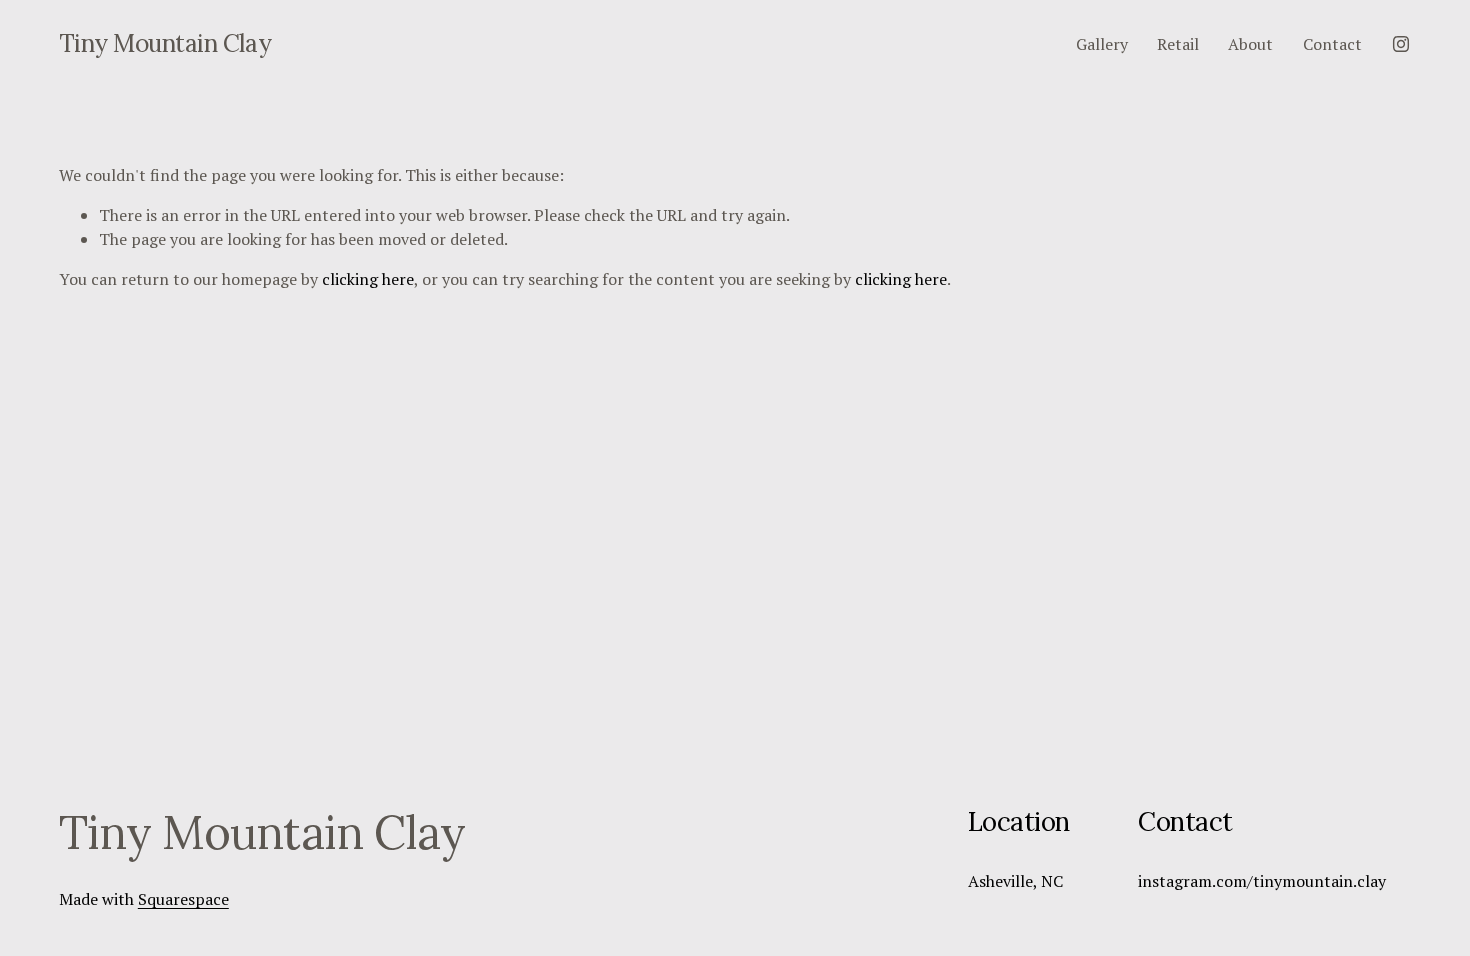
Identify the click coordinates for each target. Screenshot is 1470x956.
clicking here (368, 279)
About (1250, 44)
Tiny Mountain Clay (165, 43)
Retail (1178, 44)
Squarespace (183, 899)
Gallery (1102, 44)
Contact (1332, 44)
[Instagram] (1401, 44)
